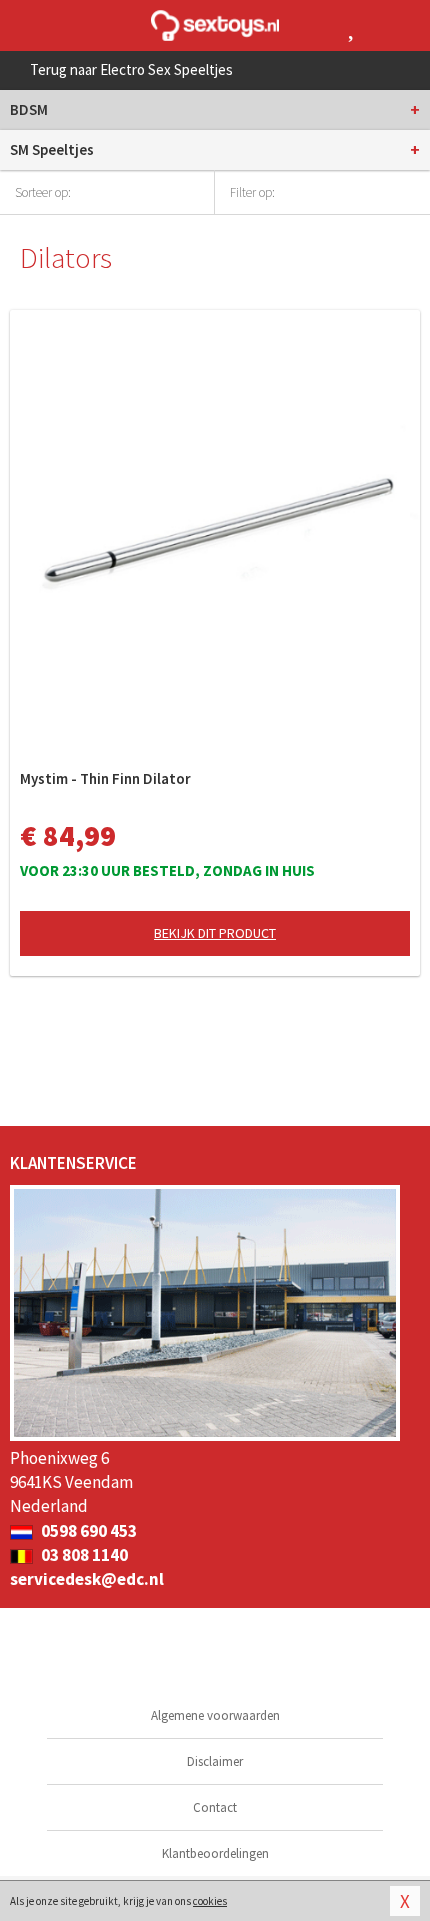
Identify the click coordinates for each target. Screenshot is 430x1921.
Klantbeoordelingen (215, 1853)
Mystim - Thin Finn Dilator (105, 778)
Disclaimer (215, 1761)
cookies (210, 1901)
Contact (215, 1807)
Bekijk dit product (215, 933)
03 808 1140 (83, 1555)
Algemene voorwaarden (215, 1715)
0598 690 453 (87, 1531)
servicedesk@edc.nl (87, 1579)
